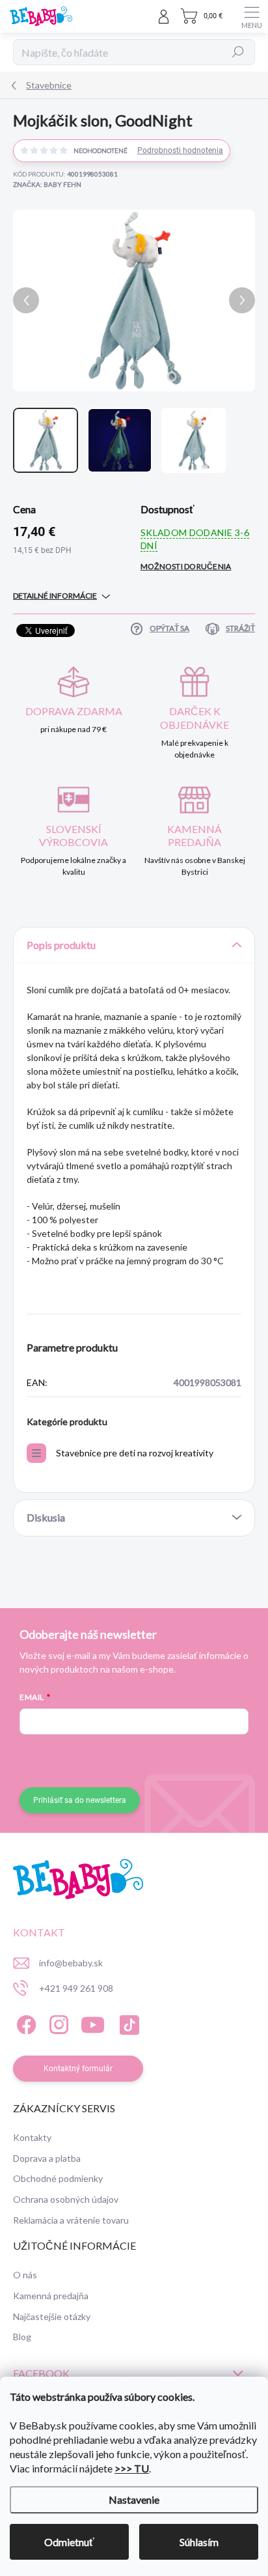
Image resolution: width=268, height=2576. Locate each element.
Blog (22, 2337)
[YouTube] (93, 2023)
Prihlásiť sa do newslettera (80, 1800)
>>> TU (132, 2468)
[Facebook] (24, 2023)
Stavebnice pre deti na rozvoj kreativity (135, 1453)
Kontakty (32, 2137)
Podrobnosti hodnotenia (180, 150)
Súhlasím (199, 2542)
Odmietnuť (69, 2542)
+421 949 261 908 (76, 1988)
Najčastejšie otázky (52, 2316)
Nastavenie (134, 2499)
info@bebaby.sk (71, 1963)
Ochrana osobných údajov (66, 2199)
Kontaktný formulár (78, 2069)
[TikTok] (127, 2023)
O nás (25, 2275)
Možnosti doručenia (186, 566)
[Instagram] (57, 2023)
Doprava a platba (47, 2158)
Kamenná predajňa (51, 2296)
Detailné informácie (55, 596)
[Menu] (252, 16)
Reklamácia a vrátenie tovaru (71, 2220)
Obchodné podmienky (58, 2178)
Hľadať (238, 52)
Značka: (47, 184)
